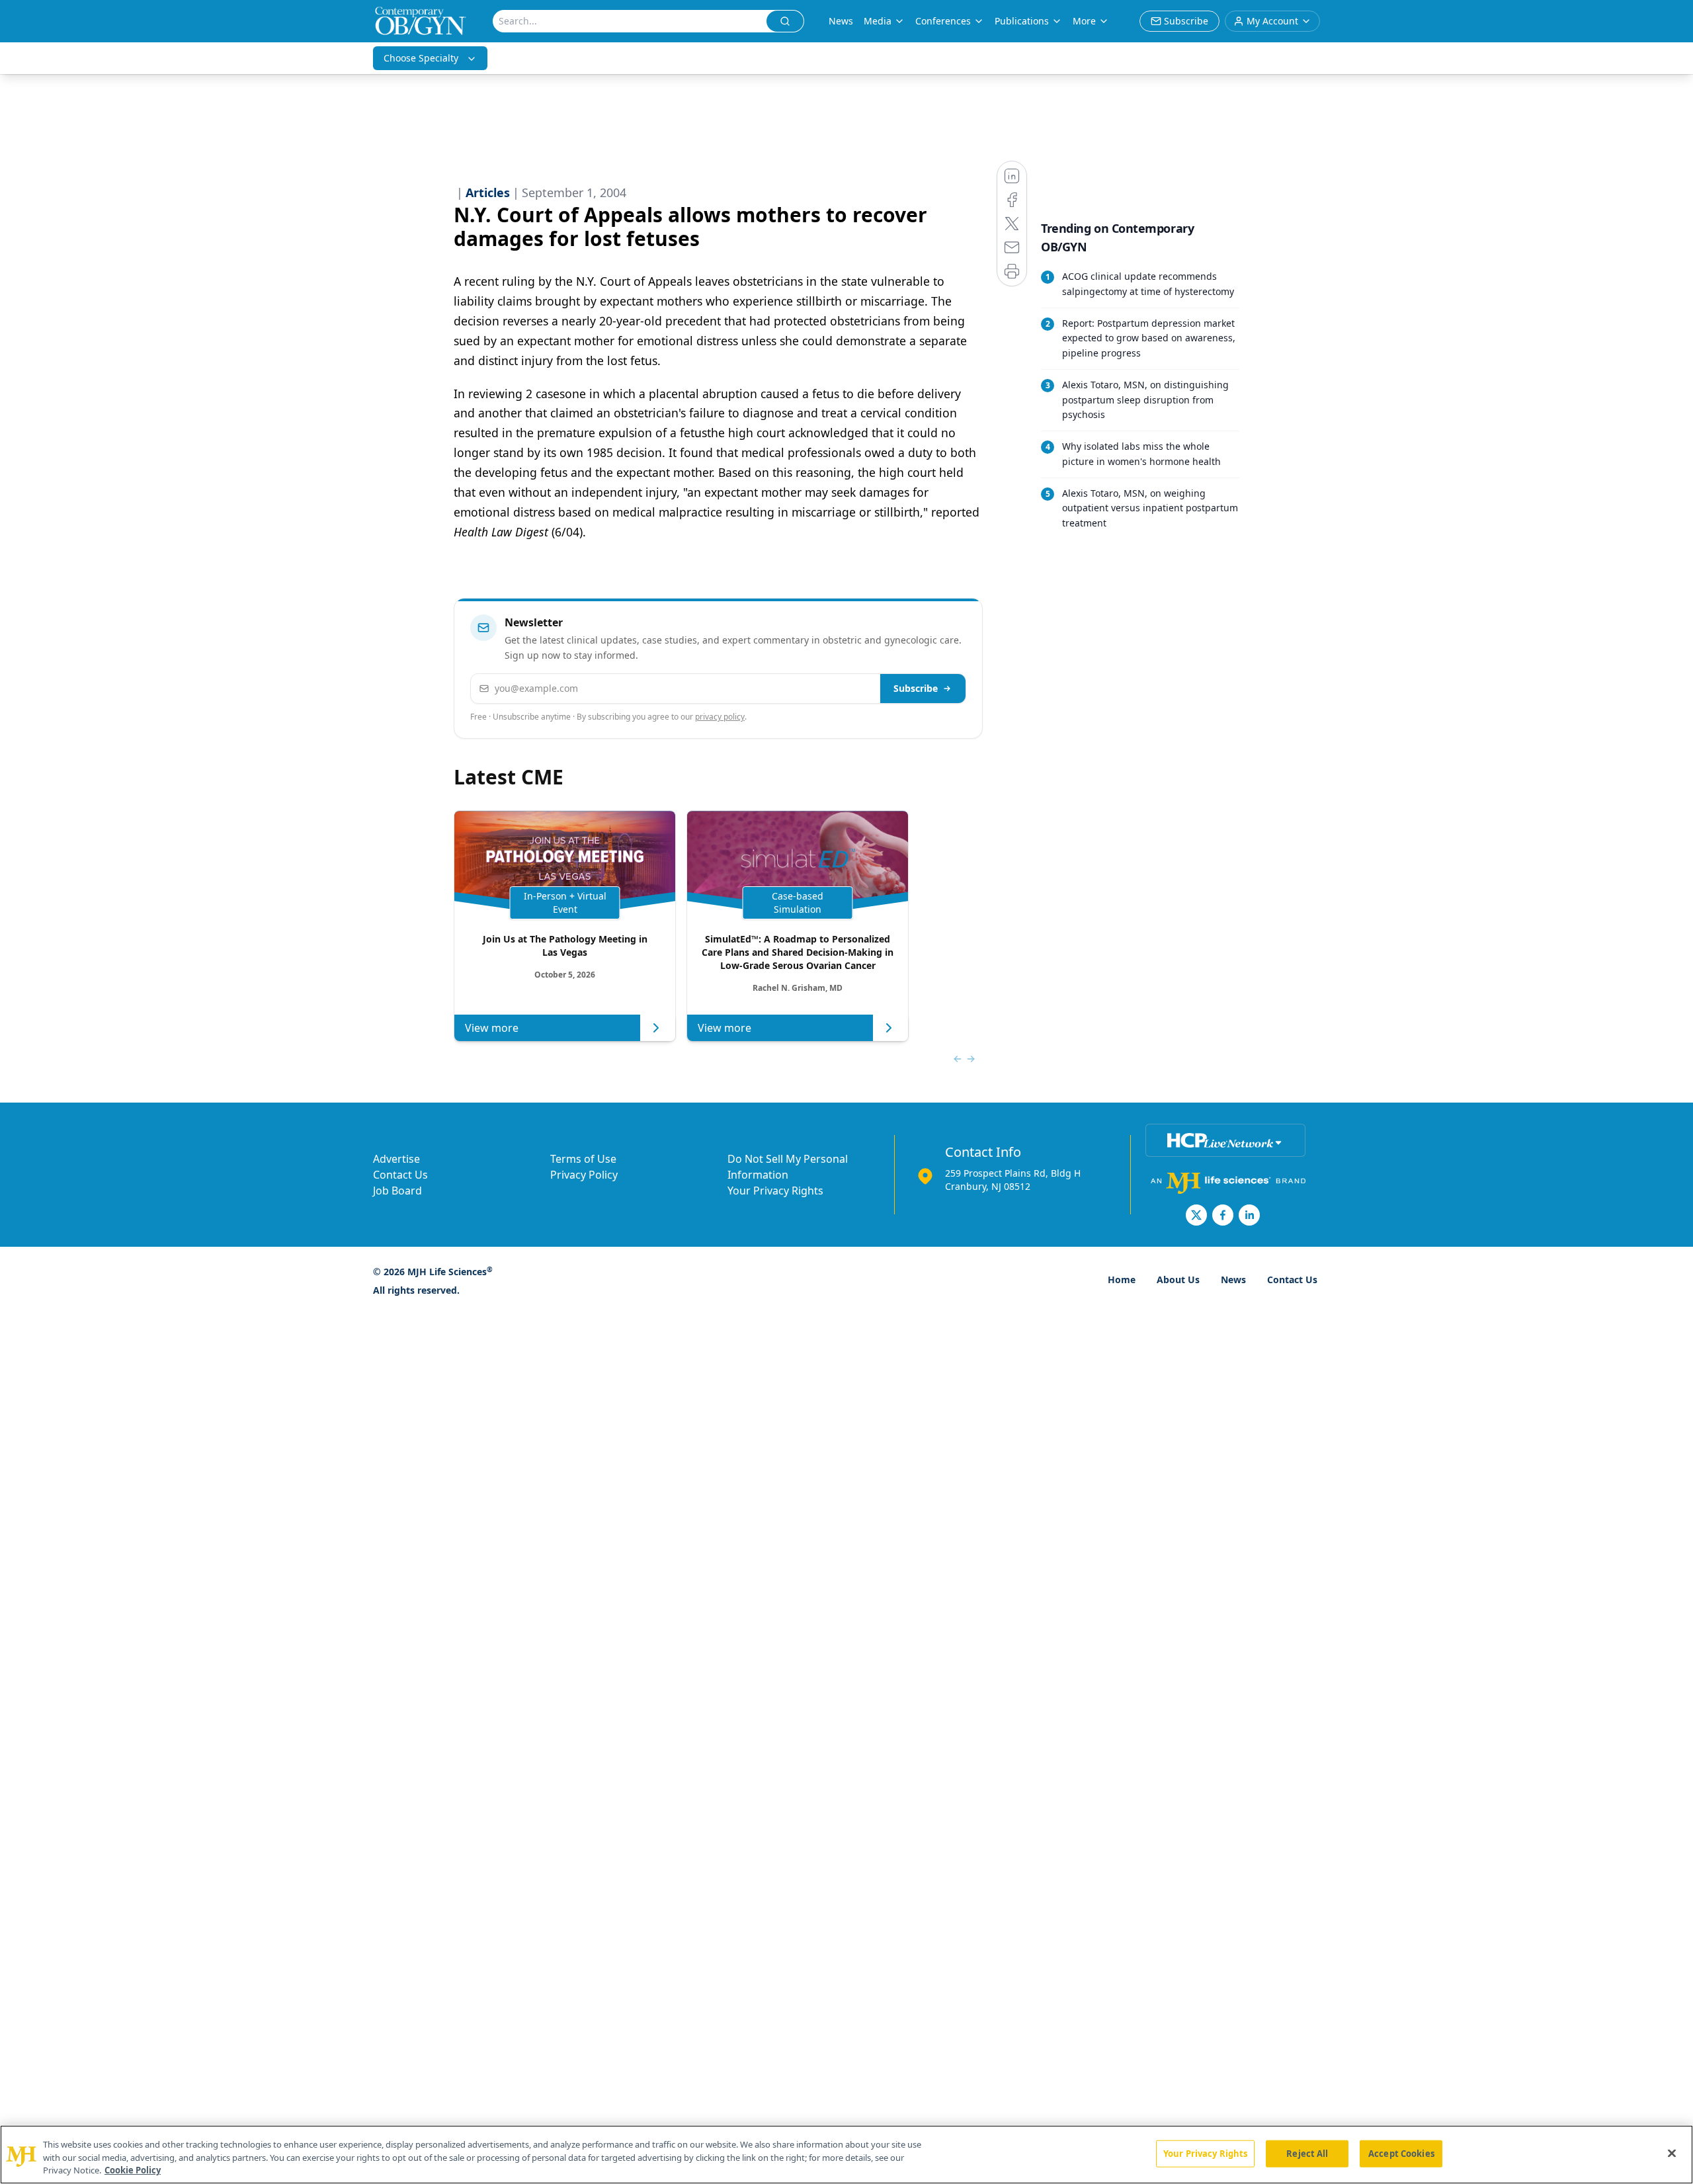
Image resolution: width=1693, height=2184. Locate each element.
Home (1122, 1280)
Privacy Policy (584, 1175)
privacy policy (720, 717)
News (841, 21)
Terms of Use (583, 1159)
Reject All (1307, 2153)
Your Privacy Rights (775, 1191)
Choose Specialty (421, 58)
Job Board (397, 1191)
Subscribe (916, 688)
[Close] (1672, 2153)
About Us (1178, 1280)
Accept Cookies (1401, 2153)
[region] (846, 2155)
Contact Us (400, 1175)
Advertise (396, 1159)
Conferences (943, 21)
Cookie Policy (133, 2170)
